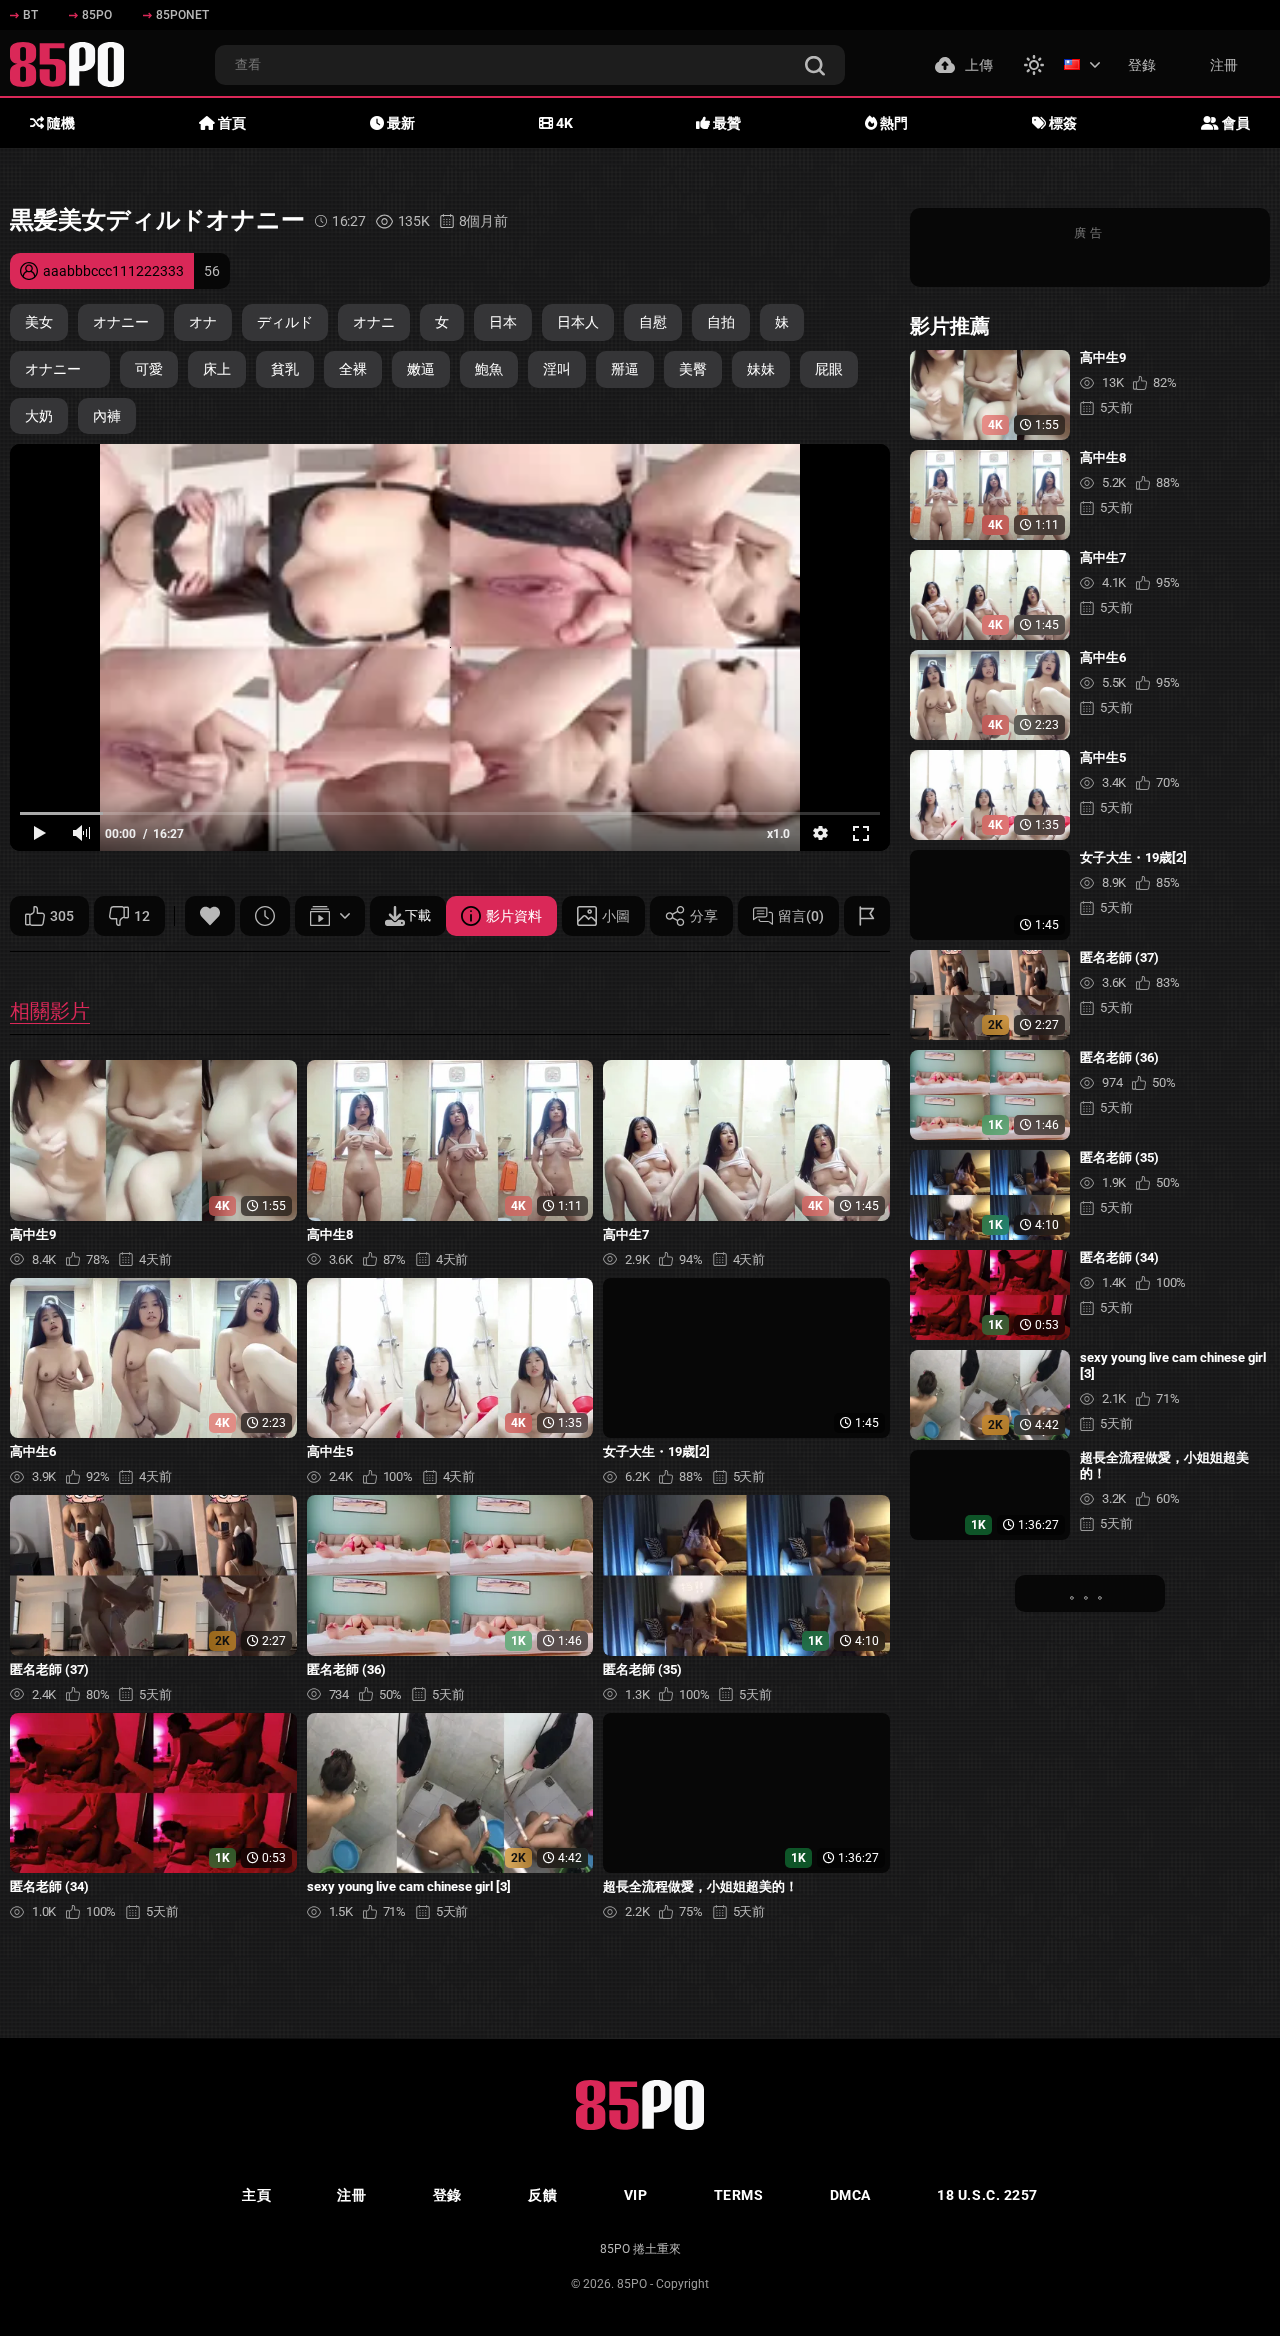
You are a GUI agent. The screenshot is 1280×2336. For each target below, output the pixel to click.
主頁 (256, 2195)
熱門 (892, 123)
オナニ (374, 322)
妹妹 (761, 369)
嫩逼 (421, 369)
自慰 (653, 322)
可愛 (149, 369)
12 (142, 916)
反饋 (542, 2195)
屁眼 (829, 369)
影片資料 (514, 916)
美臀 (693, 369)
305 (62, 916)
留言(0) (801, 916)
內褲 (107, 416)
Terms (739, 2195)
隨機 (59, 123)
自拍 (721, 322)
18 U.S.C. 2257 (987, 2195)
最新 (399, 123)
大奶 (39, 416)
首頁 (230, 123)
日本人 (578, 322)
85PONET (182, 15)
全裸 (353, 369)
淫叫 (557, 369)
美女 (39, 322)
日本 (503, 322)
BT (30, 15)
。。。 (1090, 1593)
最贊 (725, 123)
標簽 (1061, 123)
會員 (1234, 123)
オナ (203, 322)
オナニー (121, 322)
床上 (217, 369)
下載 (418, 915)
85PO (97, 15)
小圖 (616, 916)
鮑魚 (489, 369)
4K (563, 123)
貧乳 (285, 369)
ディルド (285, 322)
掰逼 (625, 369)
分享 (704, 916)
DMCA (850, 2195)
